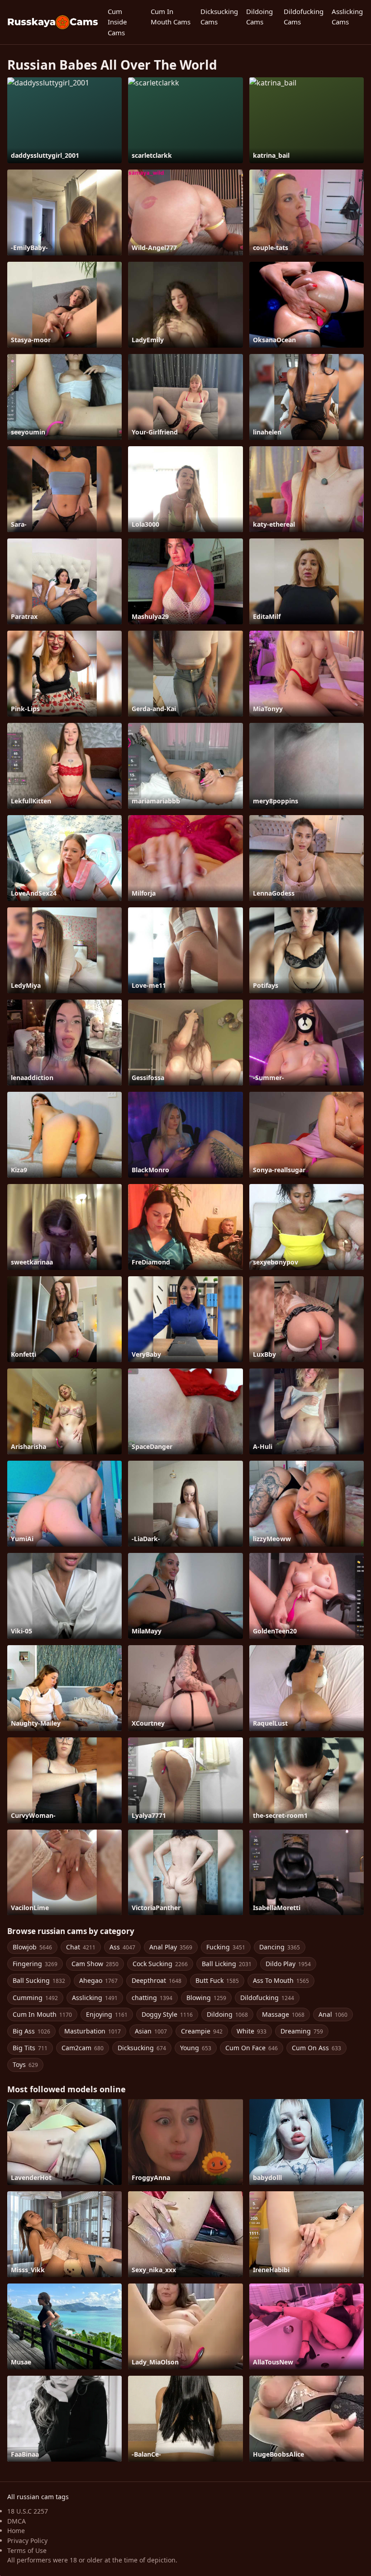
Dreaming (302, 2031)
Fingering (35, 1964)
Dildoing (227, 2014)
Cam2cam (83, 2048)
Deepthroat (157, 1980)
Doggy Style (167, 2014)
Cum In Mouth (42, 2014)
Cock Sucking (160, 1964)
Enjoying (107, 2014)
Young (196, 2048)
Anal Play (171, 1947)
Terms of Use (27, 2550)
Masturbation (93, 2031)
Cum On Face (252, 2048)
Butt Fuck (217, 1980)
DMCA (17, 2521)
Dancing (280, 1947)
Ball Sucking (39, 1980)
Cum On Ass (316, 2048)
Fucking (226, 1947)
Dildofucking (267, 1998)
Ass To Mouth (281, 1980)
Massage (283, 2014)
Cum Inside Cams (117, 22)
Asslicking (95, 1998)
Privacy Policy (27, 2541)
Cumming (35, 1998)
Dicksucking (142, 2048)
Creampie (202, 2031)
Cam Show (95, 1964)
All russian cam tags (38, 2497)
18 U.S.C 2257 (28, 2511)
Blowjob (32, 1947)
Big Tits (30, 2048)
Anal (333, 2014)
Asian (151, 2031)
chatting (152, 1998)
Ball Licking (227, 1964)
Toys (25, 2064)
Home (16, 2531)
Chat (81, 1947)
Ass (122, 1947)
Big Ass (31, 2031)
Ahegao (98, 1980)
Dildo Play (288, 1964)
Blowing (206, 1998)
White (252, 2031)
